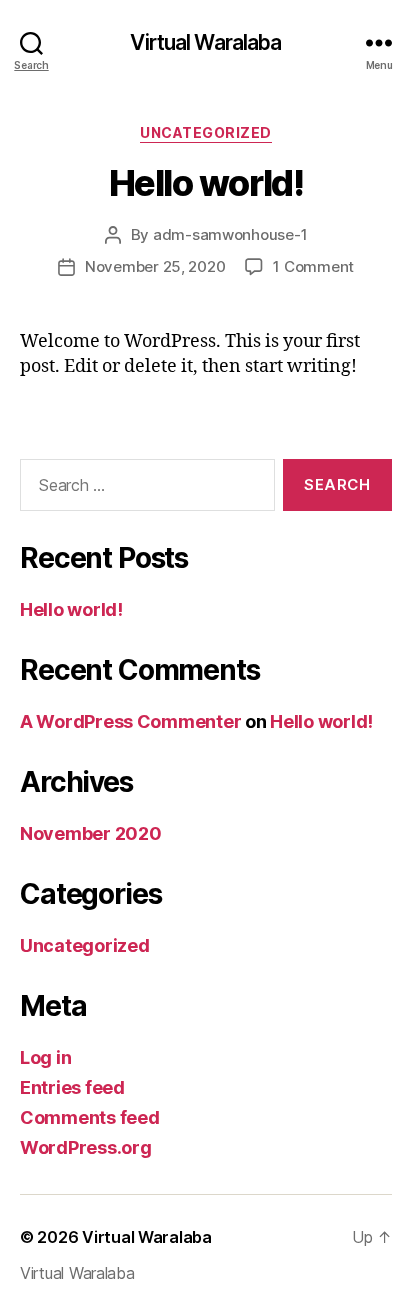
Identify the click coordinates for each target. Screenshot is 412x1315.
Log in (45, 1057)
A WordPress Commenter (130, 721)
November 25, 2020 (155, 266)
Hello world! (206, 183)
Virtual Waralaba (205, 42)
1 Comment (313, 266)
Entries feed (72, 1087)
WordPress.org (86, 1147)
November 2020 (91, 833)
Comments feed (90, 1117)
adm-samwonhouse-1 (230, 234)
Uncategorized (206, 132)
